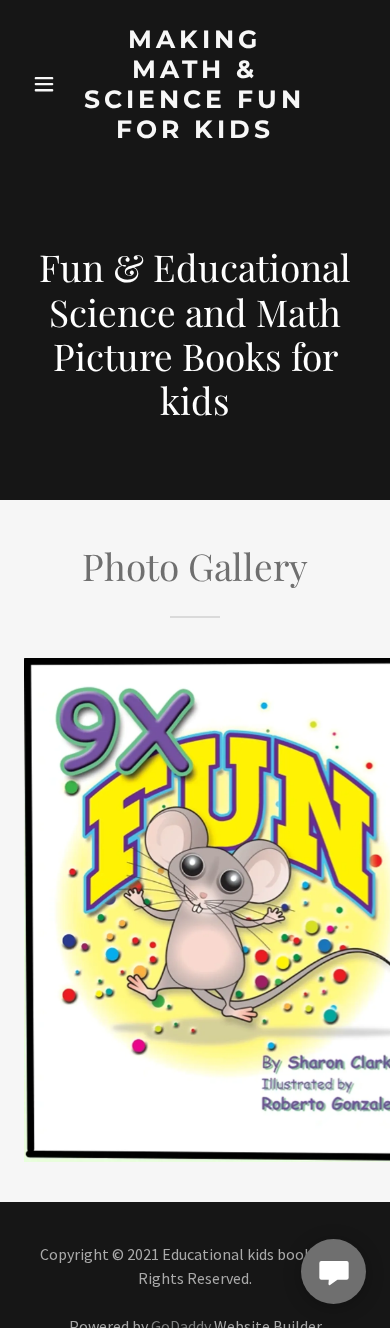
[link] (195, 84)
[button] (45, 84)
